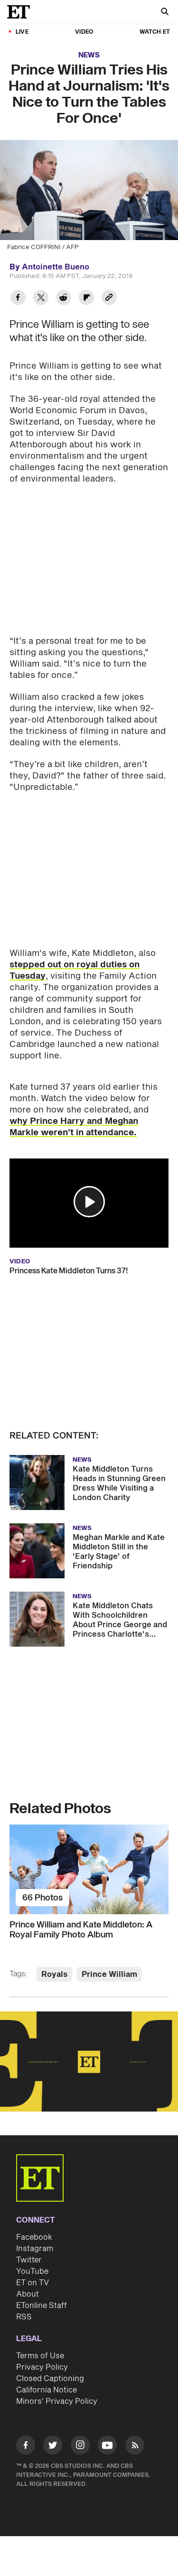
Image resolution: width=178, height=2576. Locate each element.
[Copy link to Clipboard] (109, 299)
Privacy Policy (42, 2367)
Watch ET (155, 32)
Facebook (34, 2237)
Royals (54, 1974)
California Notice (47, 2390)
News (89, 55)
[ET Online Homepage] (21, 12)
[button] (89, 1202)
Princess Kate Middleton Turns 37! (69, 1271)
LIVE (22, 32)
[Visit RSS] (135, 2447)
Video (84, 32)
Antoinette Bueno (56, 267)
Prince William (109, 1974)
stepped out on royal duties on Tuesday (75, 970)
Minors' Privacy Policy (57, 2401)
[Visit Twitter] (53, 2447)
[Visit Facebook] (26, 2447)
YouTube (32, 2271)
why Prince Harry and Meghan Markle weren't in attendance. (74, 1127)
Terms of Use (40, 2356)
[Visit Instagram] (80, 2447)
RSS (24, 2317)
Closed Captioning (50, 2379)
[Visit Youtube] (107, 2445)
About (28, 2294)
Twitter (29, 2260)
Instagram (35, 2249)
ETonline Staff (42, 2306)
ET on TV (33, 2283)
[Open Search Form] (165, 13)
